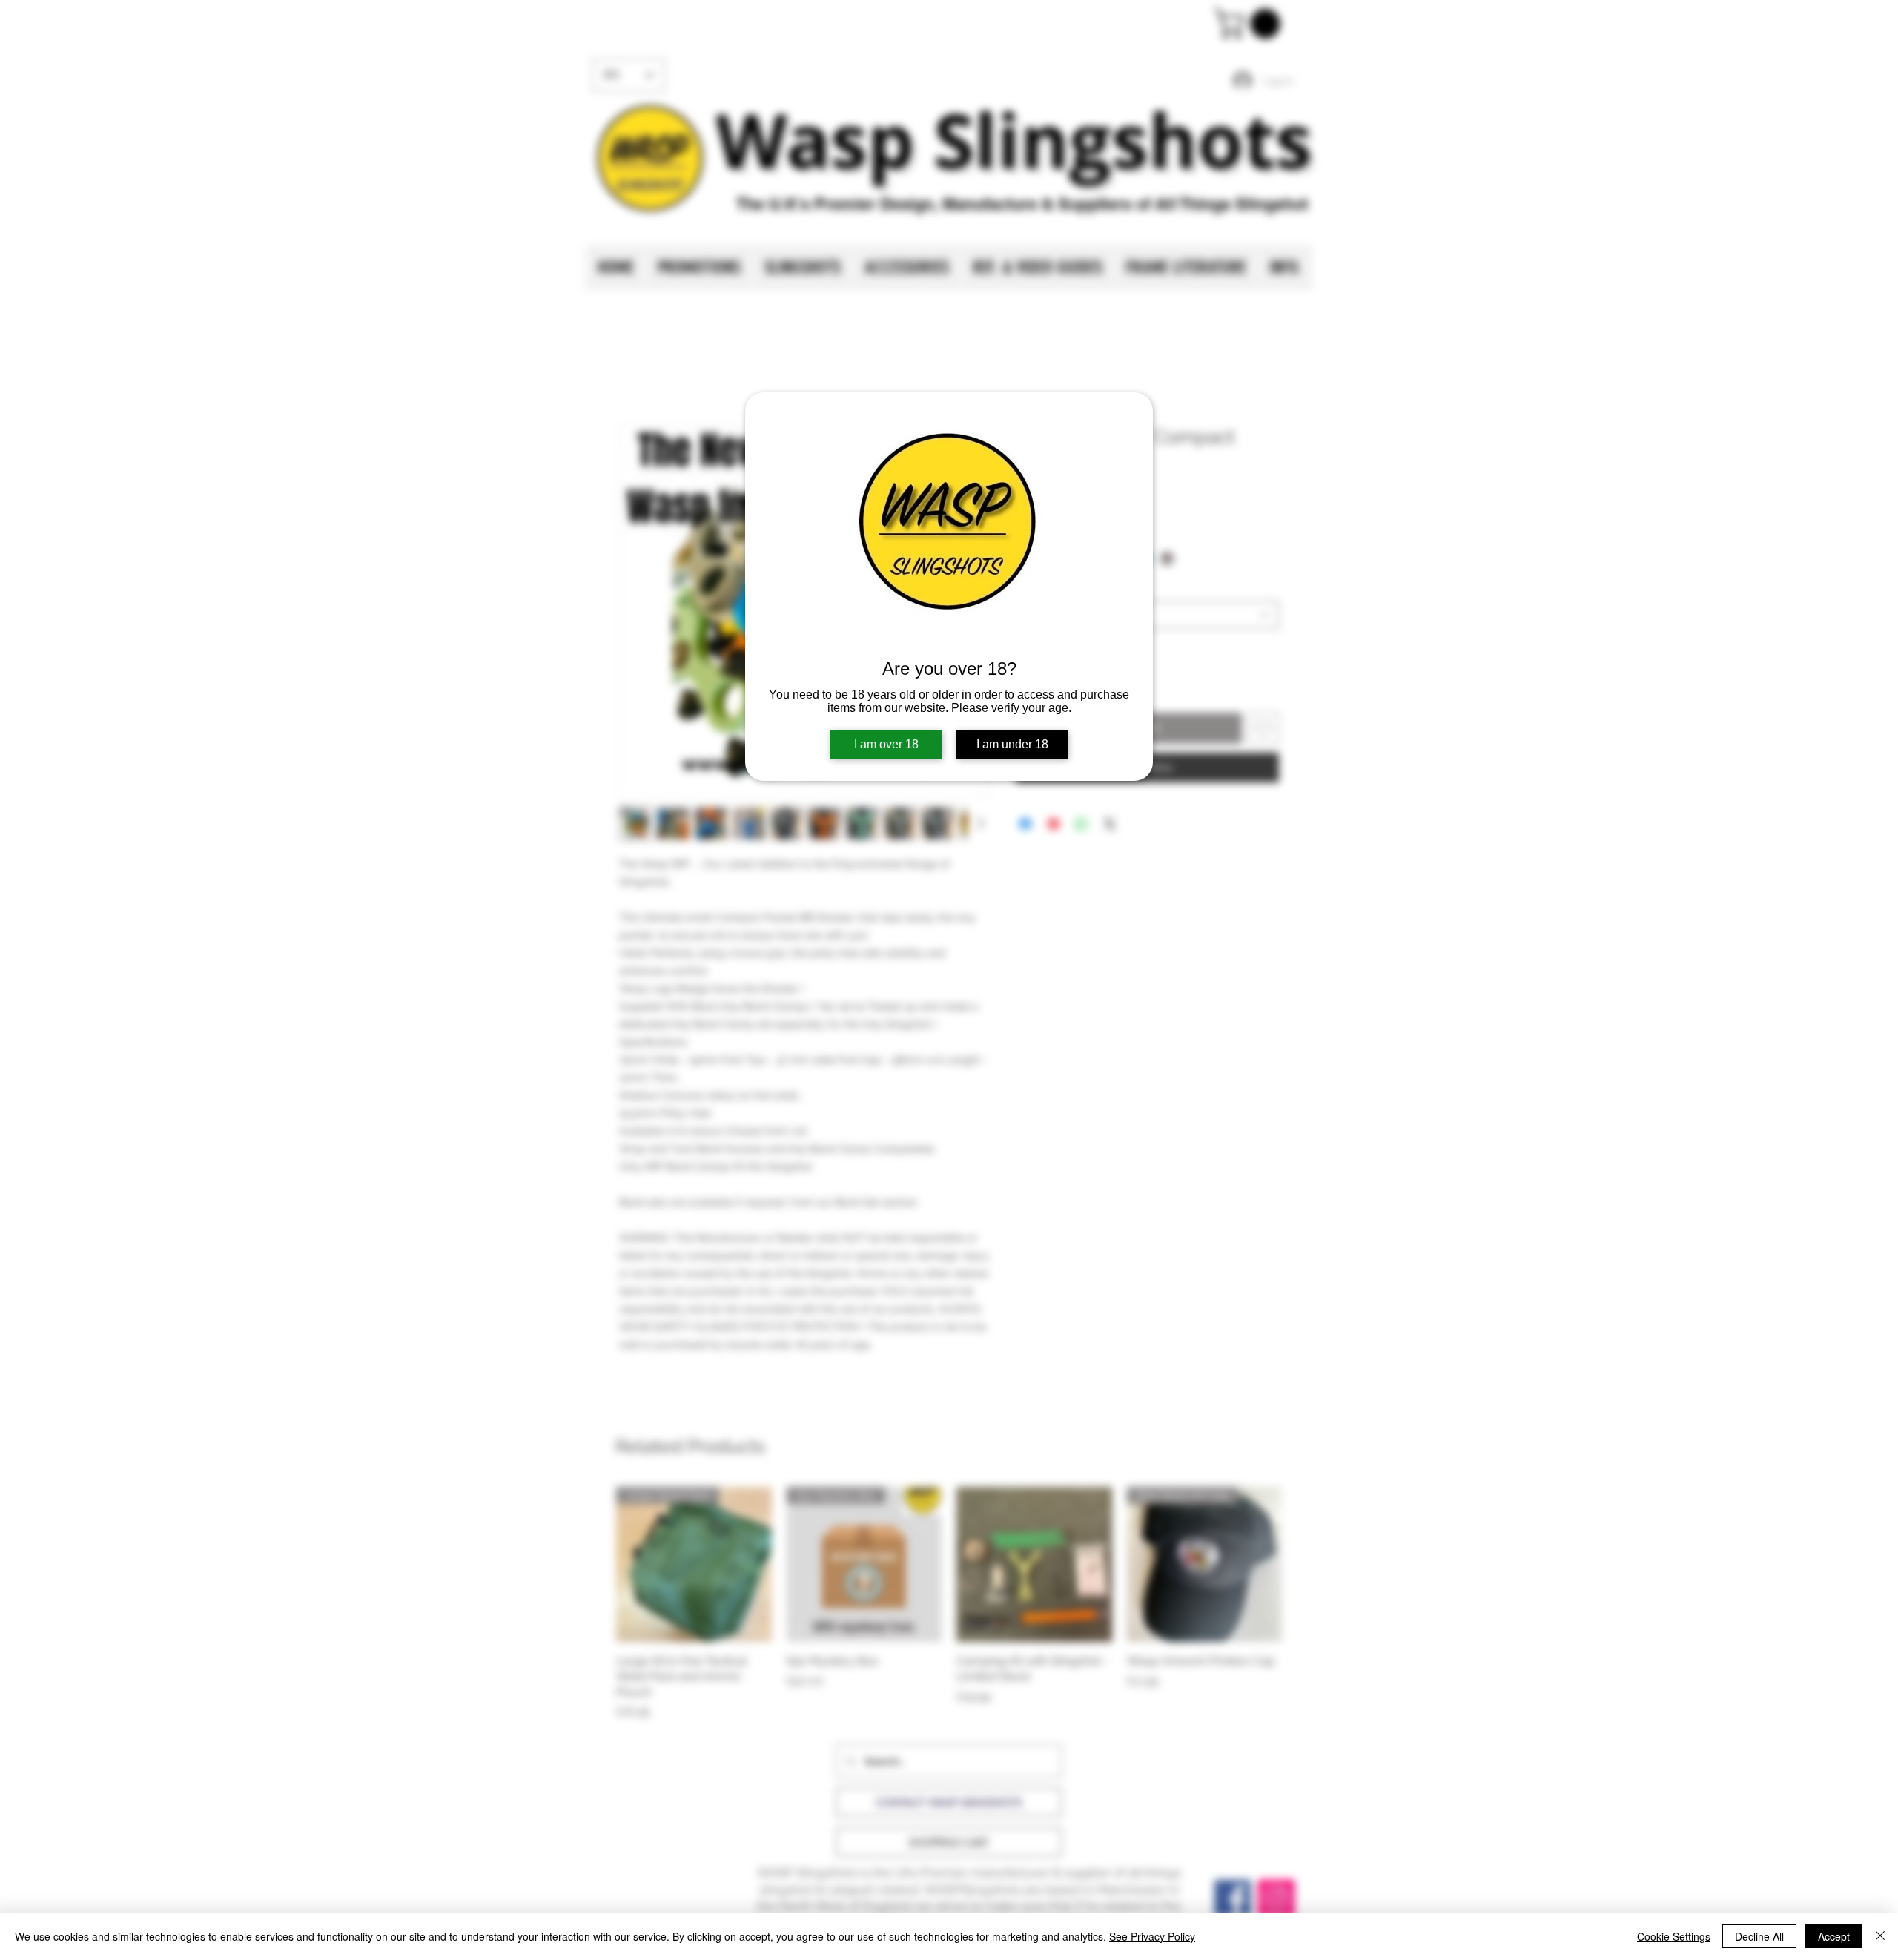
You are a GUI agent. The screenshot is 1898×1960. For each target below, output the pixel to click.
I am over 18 (886, 744)
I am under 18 (1012, 744)
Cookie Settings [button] (1674, 1936)
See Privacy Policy (1152, 1936)
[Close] (1880, 1936)
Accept (1834, 1936)
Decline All (1759, 1936)
